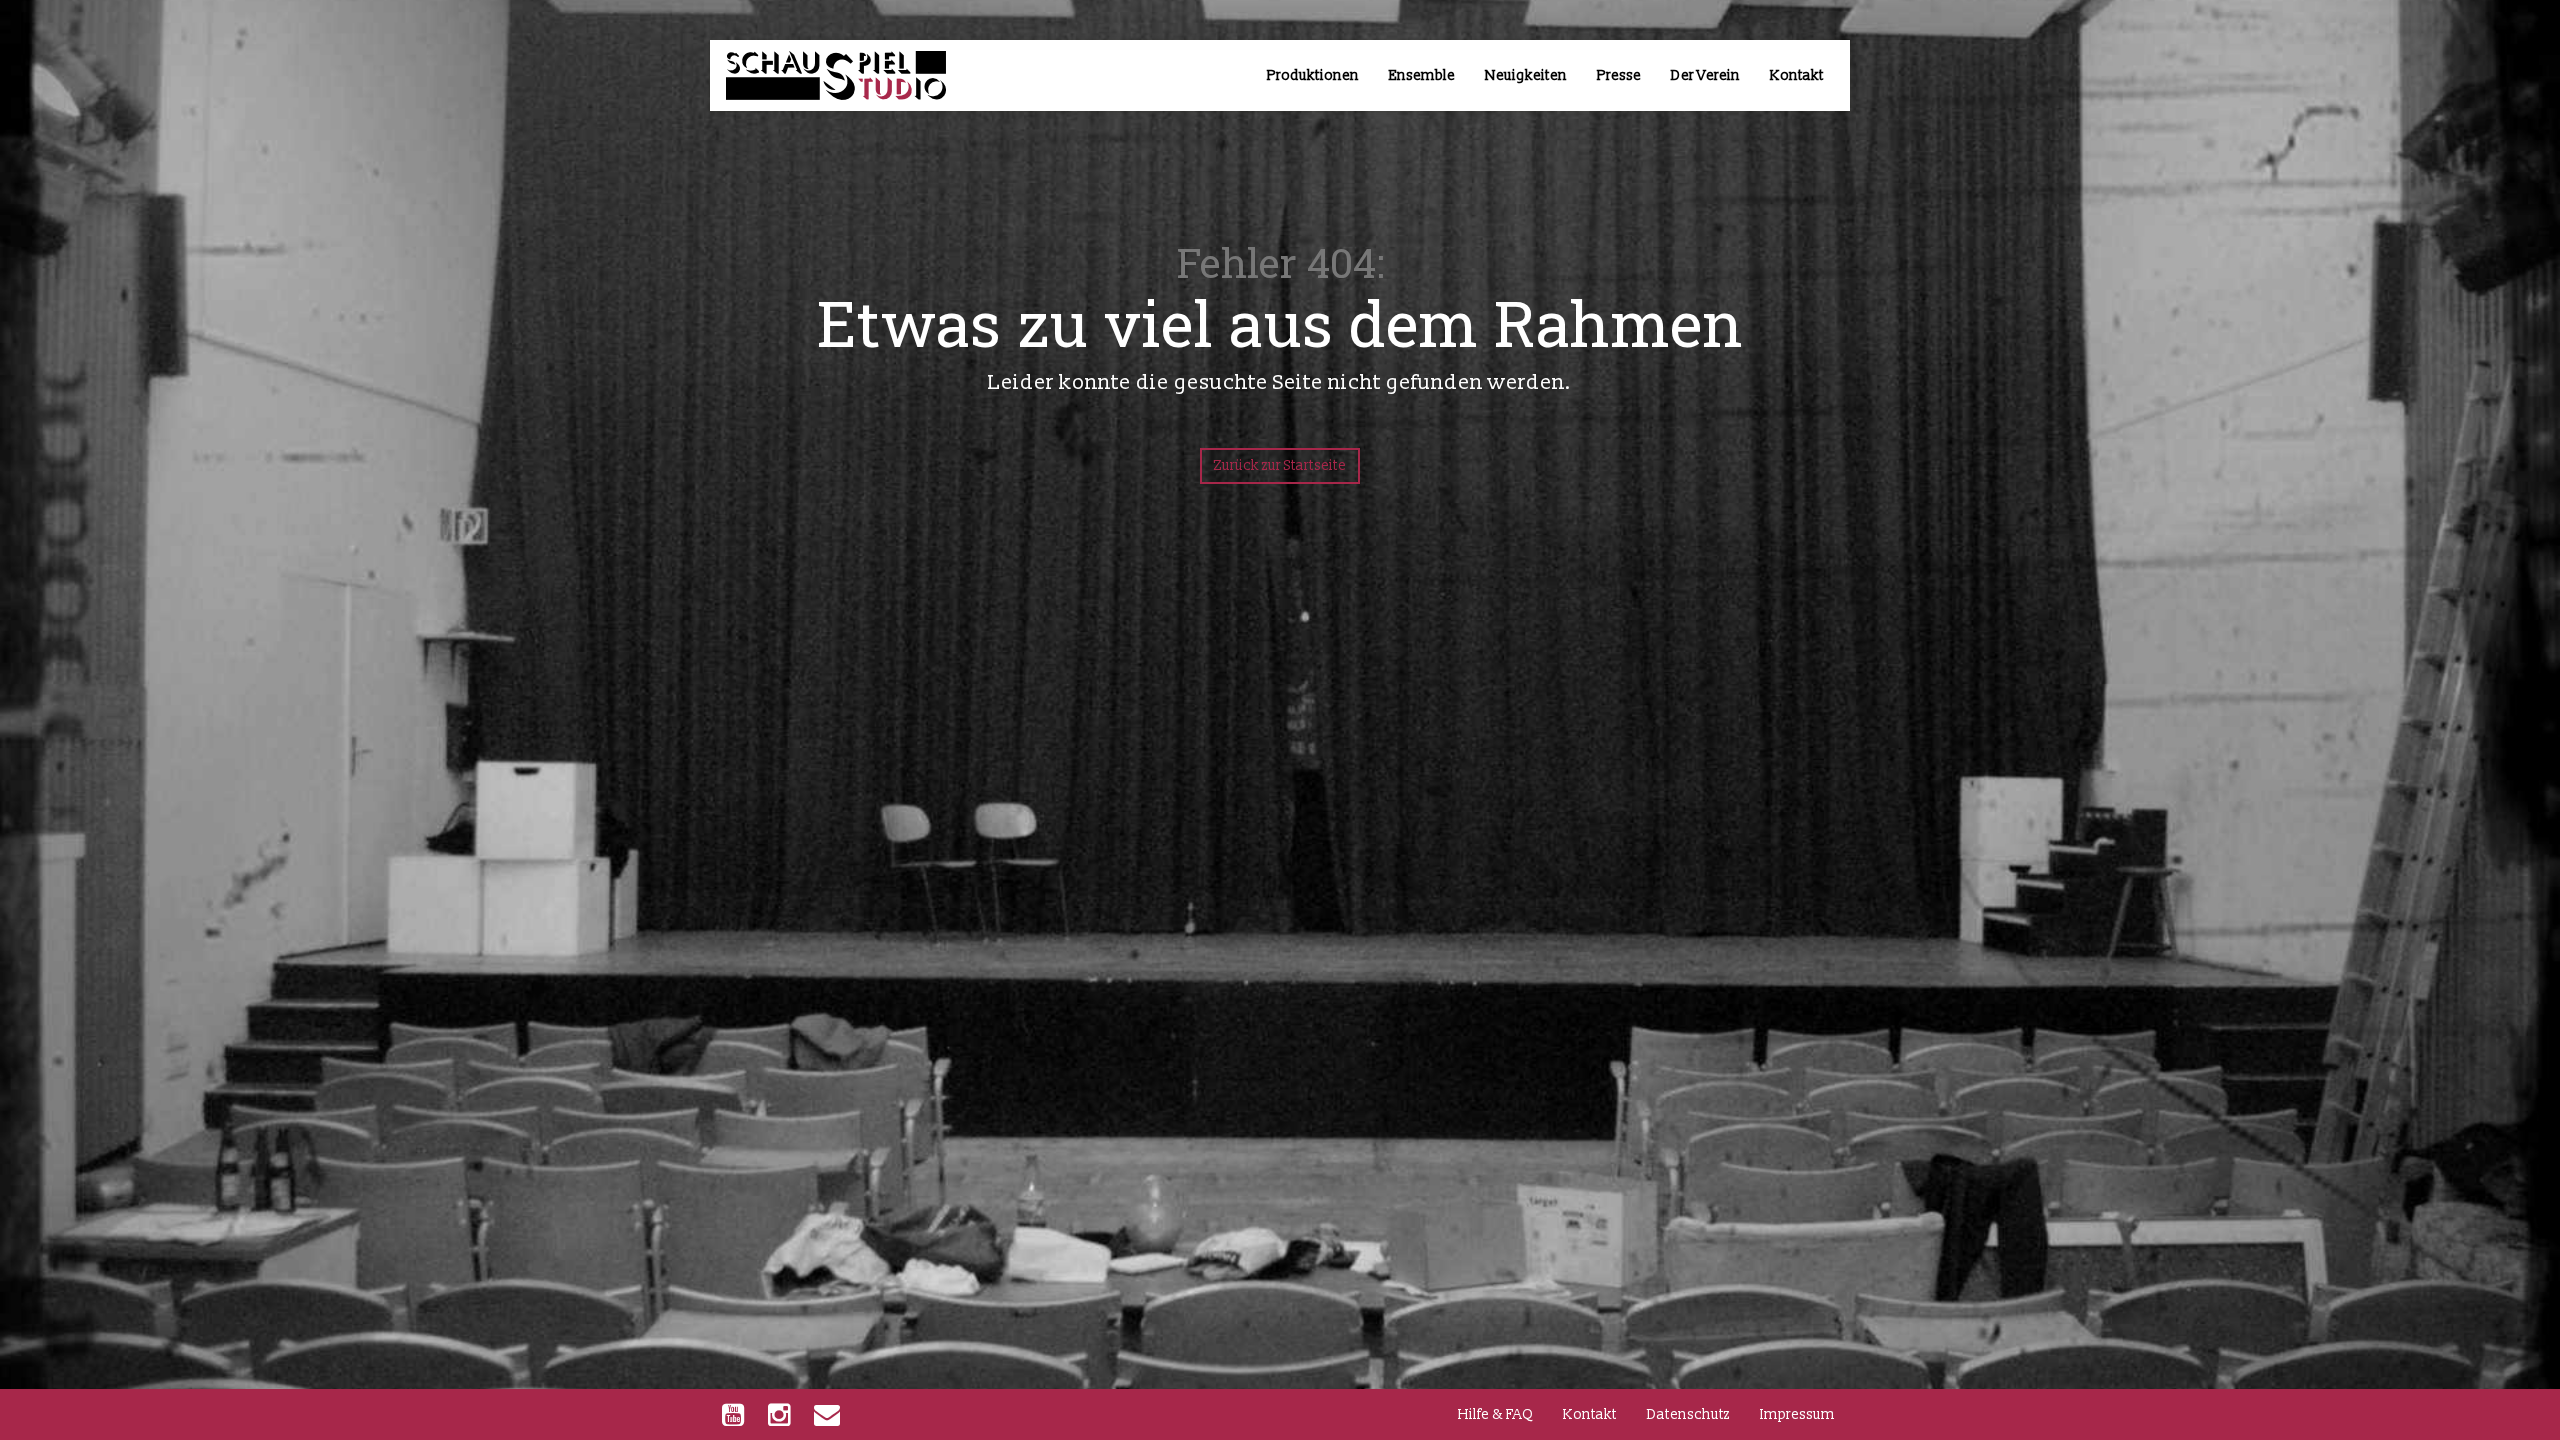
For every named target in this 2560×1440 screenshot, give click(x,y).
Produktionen (1313, 75)
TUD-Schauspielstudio (816, 82)
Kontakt (1797, 75)
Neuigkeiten (1526, 75)
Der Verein (1705, 75)
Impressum (1797, 1414)
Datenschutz (1688, 1414)
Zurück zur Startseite (1280, 465)
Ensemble (1422, 75)
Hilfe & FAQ (1495, 1414)
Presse (1619, 75)
